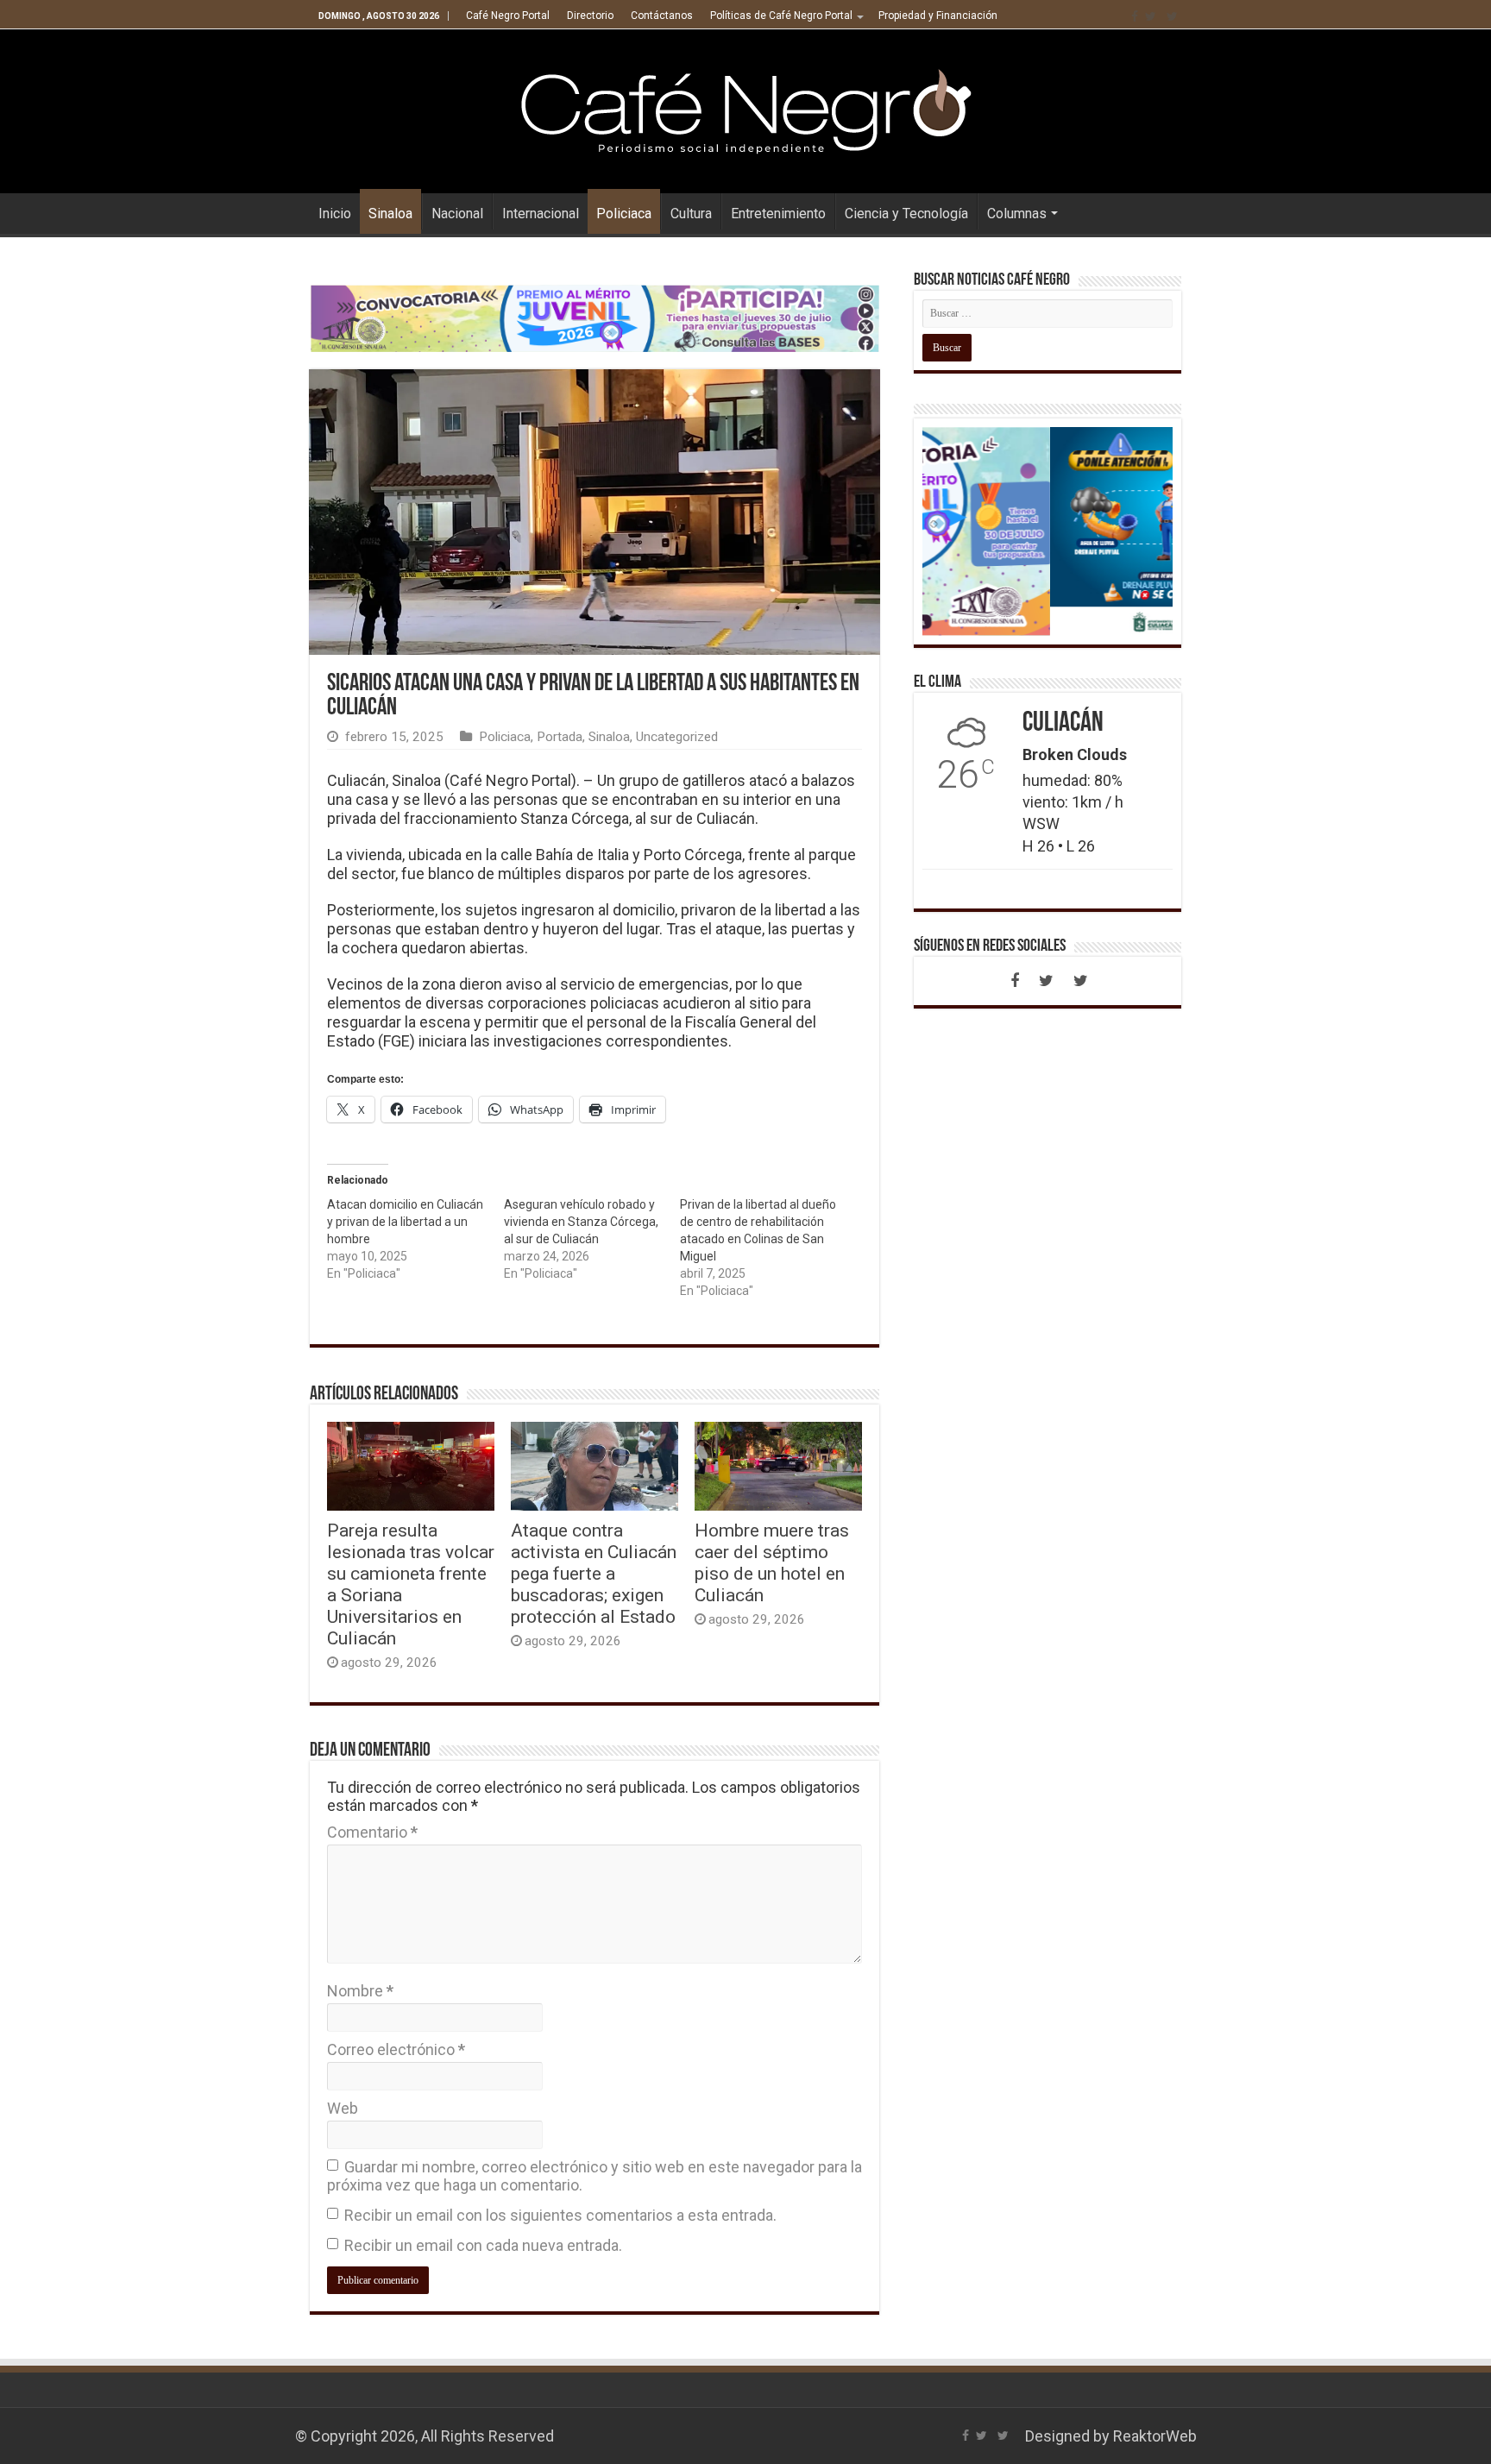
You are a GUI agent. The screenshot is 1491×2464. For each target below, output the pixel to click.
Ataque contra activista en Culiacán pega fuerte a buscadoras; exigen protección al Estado (594, 1573)
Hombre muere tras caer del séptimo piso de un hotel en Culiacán (772, 1562)
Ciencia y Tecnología (906, 214)
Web (343, 2108)
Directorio (590, 16)
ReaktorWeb (1155, 2436)
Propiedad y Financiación (938, 16)
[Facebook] (1135, 16)
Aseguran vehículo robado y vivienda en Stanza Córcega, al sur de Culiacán (581, 1222)
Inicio (335, 214)
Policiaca (624, 214)
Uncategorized (677, 737)
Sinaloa (390, 214)
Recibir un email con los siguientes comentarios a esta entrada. (560, 2215)
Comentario (372, 1832)
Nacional (457, 214)
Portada (560, 737)
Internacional (541, 214)
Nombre (360, 1991)
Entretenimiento (778, 214)
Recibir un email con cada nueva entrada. (483, 2245)
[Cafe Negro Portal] (745, 108)
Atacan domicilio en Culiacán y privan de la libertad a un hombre (405, 1222)
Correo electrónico (396, 2049)
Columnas (1017, 214)
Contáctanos (662, 16)
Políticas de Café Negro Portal (781, 16)
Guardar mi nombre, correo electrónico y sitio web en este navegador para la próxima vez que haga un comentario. (595, 2176)
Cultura (691, 214)
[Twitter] (1151, 16)
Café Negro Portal (508, 16)
